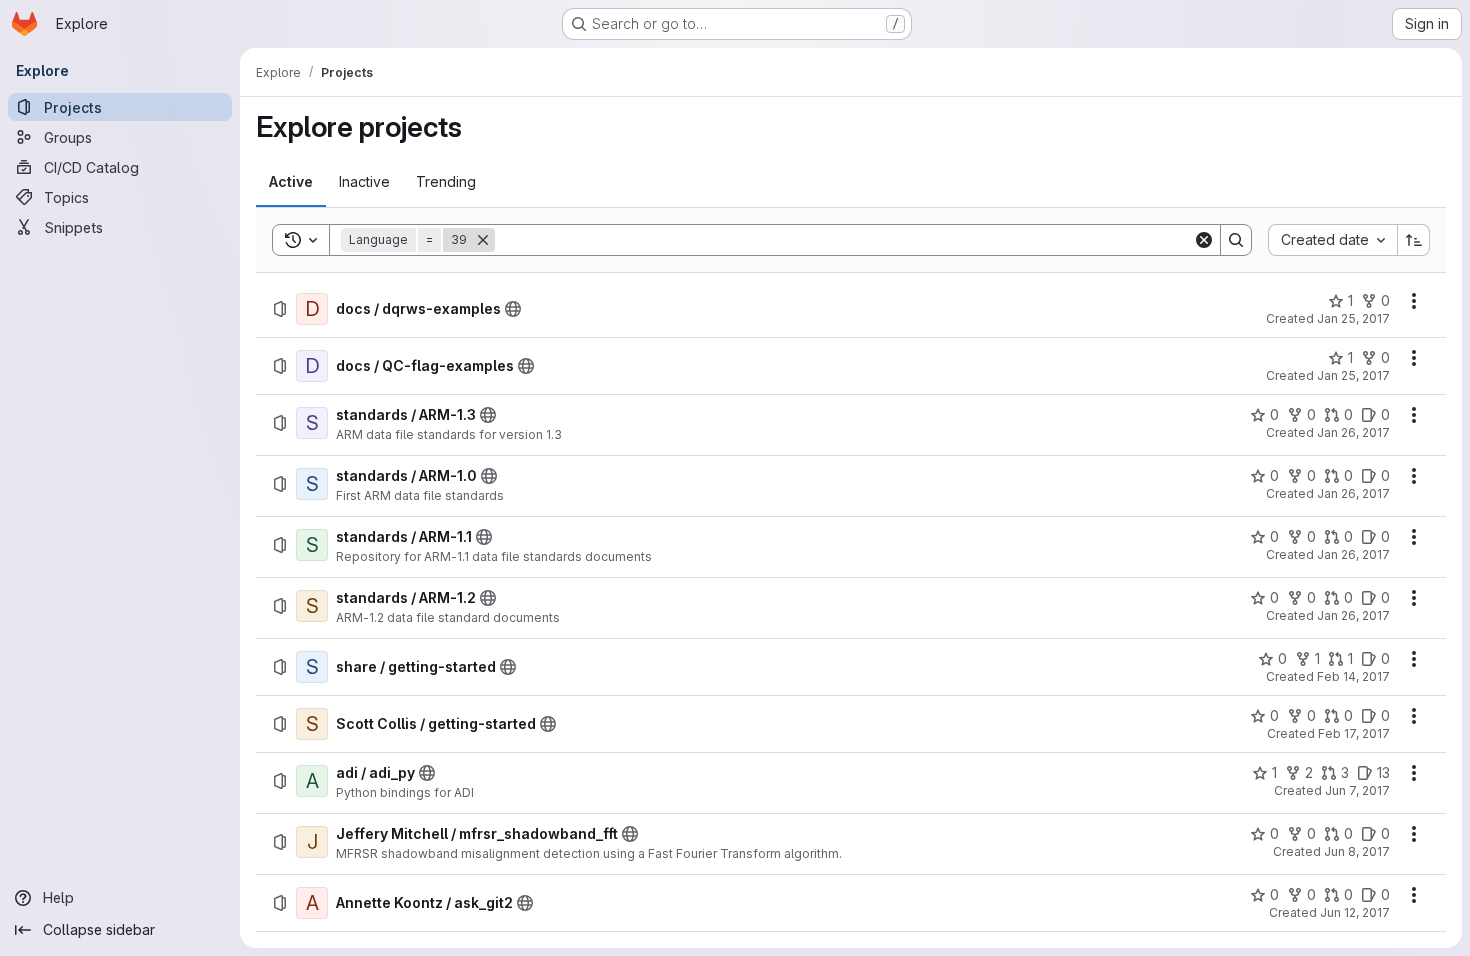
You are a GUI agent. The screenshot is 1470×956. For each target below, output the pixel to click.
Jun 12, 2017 (1355, 912)
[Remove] (483, 240)
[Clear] (1204, 240)
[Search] (1236, 240)
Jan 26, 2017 (1353, 432)
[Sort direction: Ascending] (1414, 240)
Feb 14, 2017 (1353, 676)
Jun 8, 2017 (1357, 851)
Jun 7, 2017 (1357, 790)
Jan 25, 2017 (1353, 318)
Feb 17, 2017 (1354, 733)
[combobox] (1332, 240)
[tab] (291, 182)
